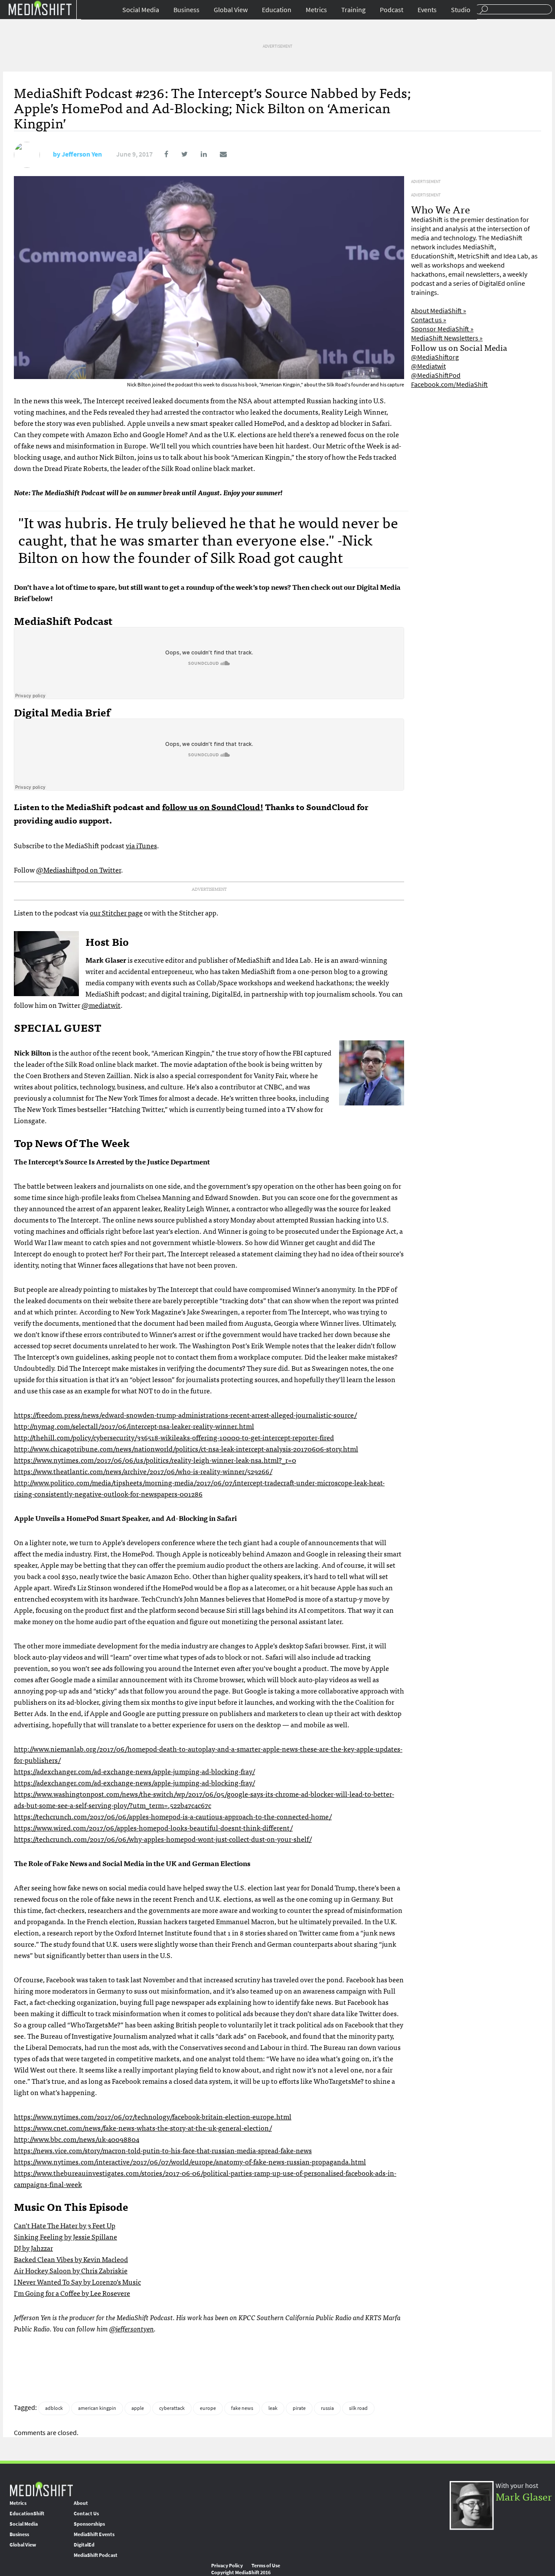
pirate (299, 2408)
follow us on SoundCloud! (213, 806)
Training (353, 10)
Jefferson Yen (82, 154)
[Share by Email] (217, 154)
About (81, 2503)
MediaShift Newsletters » (447, 338)
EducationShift (27, 2514)
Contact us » (429, 320)
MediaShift (41, 2489)
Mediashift (40, 8)
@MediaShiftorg (435, 357)
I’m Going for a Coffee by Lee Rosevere (72, 2293)
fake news (242, 2408)
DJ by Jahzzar (33, 2248)
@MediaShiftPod (436, 375)
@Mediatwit (428, 366)
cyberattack (172, 2408)
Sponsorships (89, 2524)
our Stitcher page (116, 912)
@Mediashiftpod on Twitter (78, 870)
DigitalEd (84, 2545)
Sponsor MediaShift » (442, 329)
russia (327, 2408)
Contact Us (86, 2514)
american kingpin (97, 2408)
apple (138, 2408)
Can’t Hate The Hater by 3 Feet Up (65, 2225)
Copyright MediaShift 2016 (241, 2573)
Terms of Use (266, 2566)
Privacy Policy (227, 2566)
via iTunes (141, 845)
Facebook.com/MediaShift (449, 384)
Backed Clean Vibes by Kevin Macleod (71, 2259)
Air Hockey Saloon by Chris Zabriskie (71, 2270)
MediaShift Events (94, 2534)
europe (208, 2408)
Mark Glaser (524, 2496)
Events (427, 10)
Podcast (392, 10)
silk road (358, 2408)
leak (273, 2408)
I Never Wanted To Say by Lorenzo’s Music (77, 2282)
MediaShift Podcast (96, 2555)
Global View (231, 10)
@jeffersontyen (132, 2328)
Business (186, 10)
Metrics (316, 10)
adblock (54, 2408)
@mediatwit (101, 1005)
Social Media (141, 10)
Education (277, 10)
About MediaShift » (439, 311)
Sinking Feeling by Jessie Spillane (65, 2236)
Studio (461, 10)
